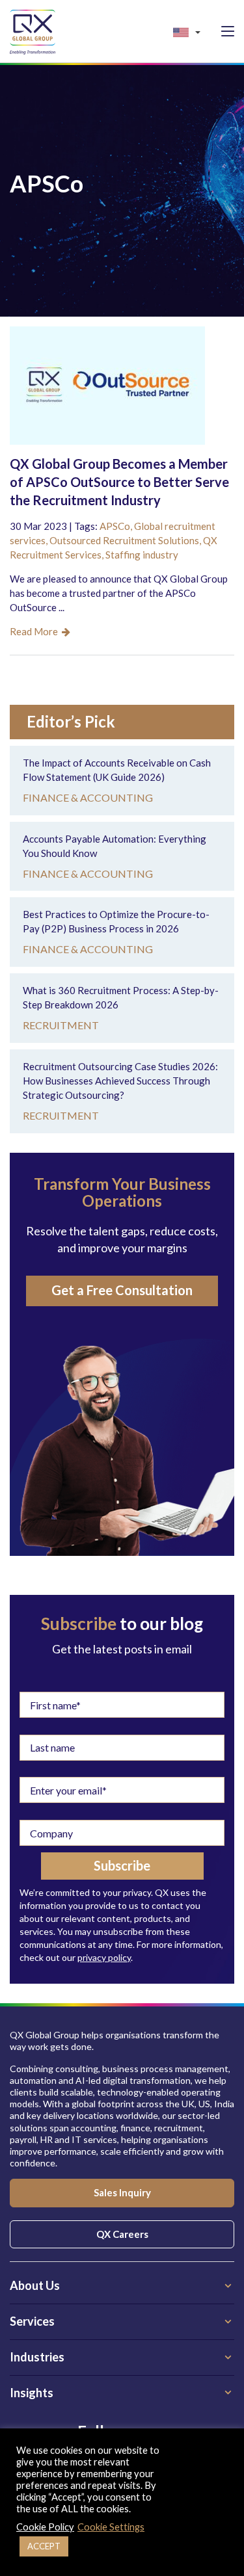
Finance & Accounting (88, 797)
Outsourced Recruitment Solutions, (126, 540)
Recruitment (61, 1025)
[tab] (122, 2286)
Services (32, 2321)
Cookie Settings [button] (111, 2527)
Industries (37, 2357)
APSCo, (117, 526)
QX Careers (122, 2234)
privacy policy (104, 1957)
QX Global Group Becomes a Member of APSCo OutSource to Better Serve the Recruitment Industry (119, 482)
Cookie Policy (45, 2527)
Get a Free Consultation (122, 1290)
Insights (32, 2393)
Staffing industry (142, 555)
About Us (35, 2285)
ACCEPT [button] (44, 2546)
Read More (36, 631)
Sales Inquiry (122, 2192)
